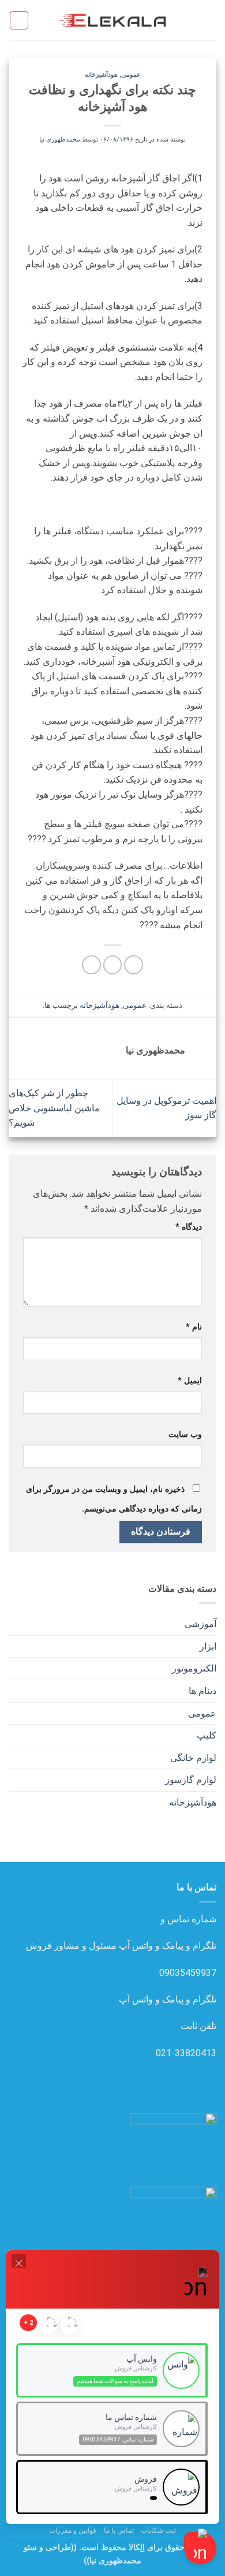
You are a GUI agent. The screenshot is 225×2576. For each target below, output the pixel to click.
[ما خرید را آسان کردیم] (112, 20)
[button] (209, 20)
